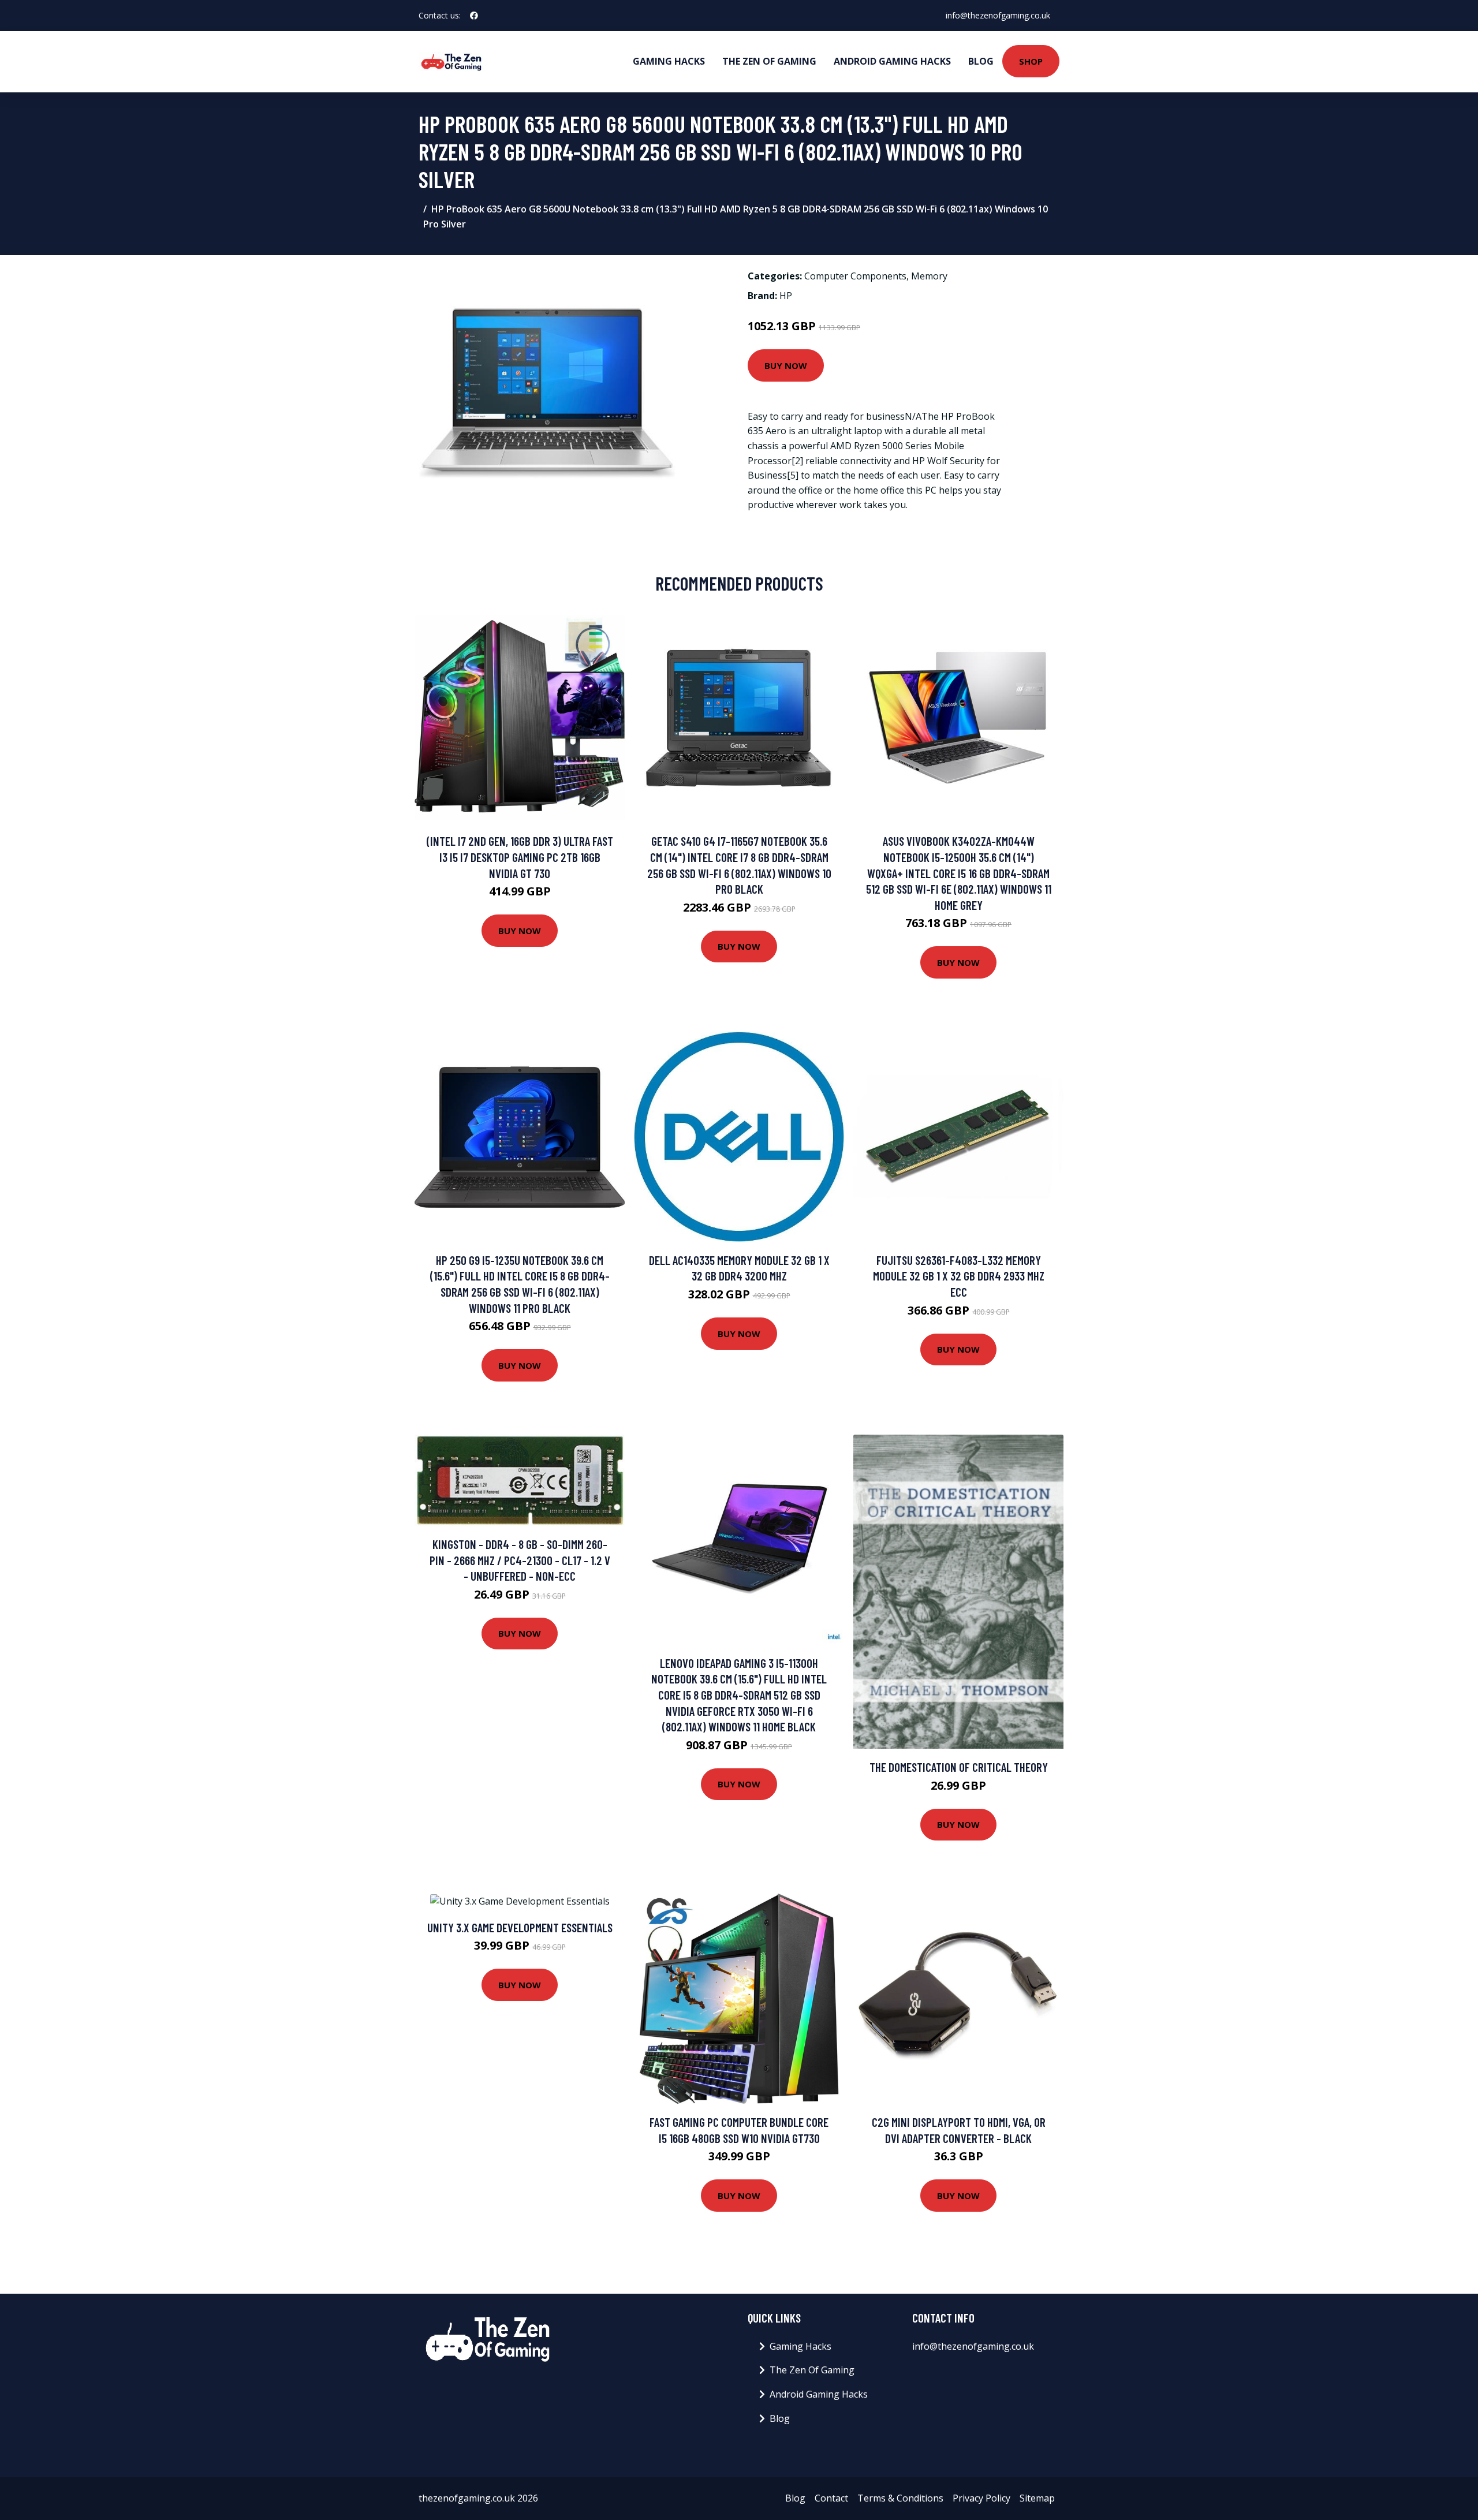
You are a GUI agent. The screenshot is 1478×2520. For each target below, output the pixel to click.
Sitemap (1037, 2498)
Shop (1031, 61)
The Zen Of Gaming (769, 61)
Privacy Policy (981, 2498)
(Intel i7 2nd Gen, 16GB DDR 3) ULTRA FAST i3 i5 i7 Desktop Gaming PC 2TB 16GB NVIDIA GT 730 (520, 857)
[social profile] (474, 16)
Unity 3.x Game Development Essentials (520, 1927)
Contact (831, 2498)
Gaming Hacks (669, 61)
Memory (929, 276)
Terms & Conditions (900, 2498)
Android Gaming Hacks (892, 61)
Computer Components (855, 276)
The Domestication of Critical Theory (959, 1767)
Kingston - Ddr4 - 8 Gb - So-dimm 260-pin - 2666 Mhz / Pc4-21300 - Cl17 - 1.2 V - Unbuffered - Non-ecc (520, 1560)
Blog (981, 61)
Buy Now (786, 365)
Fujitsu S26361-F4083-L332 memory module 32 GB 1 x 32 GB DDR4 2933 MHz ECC (959, 1276)
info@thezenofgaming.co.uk (998, 15)
